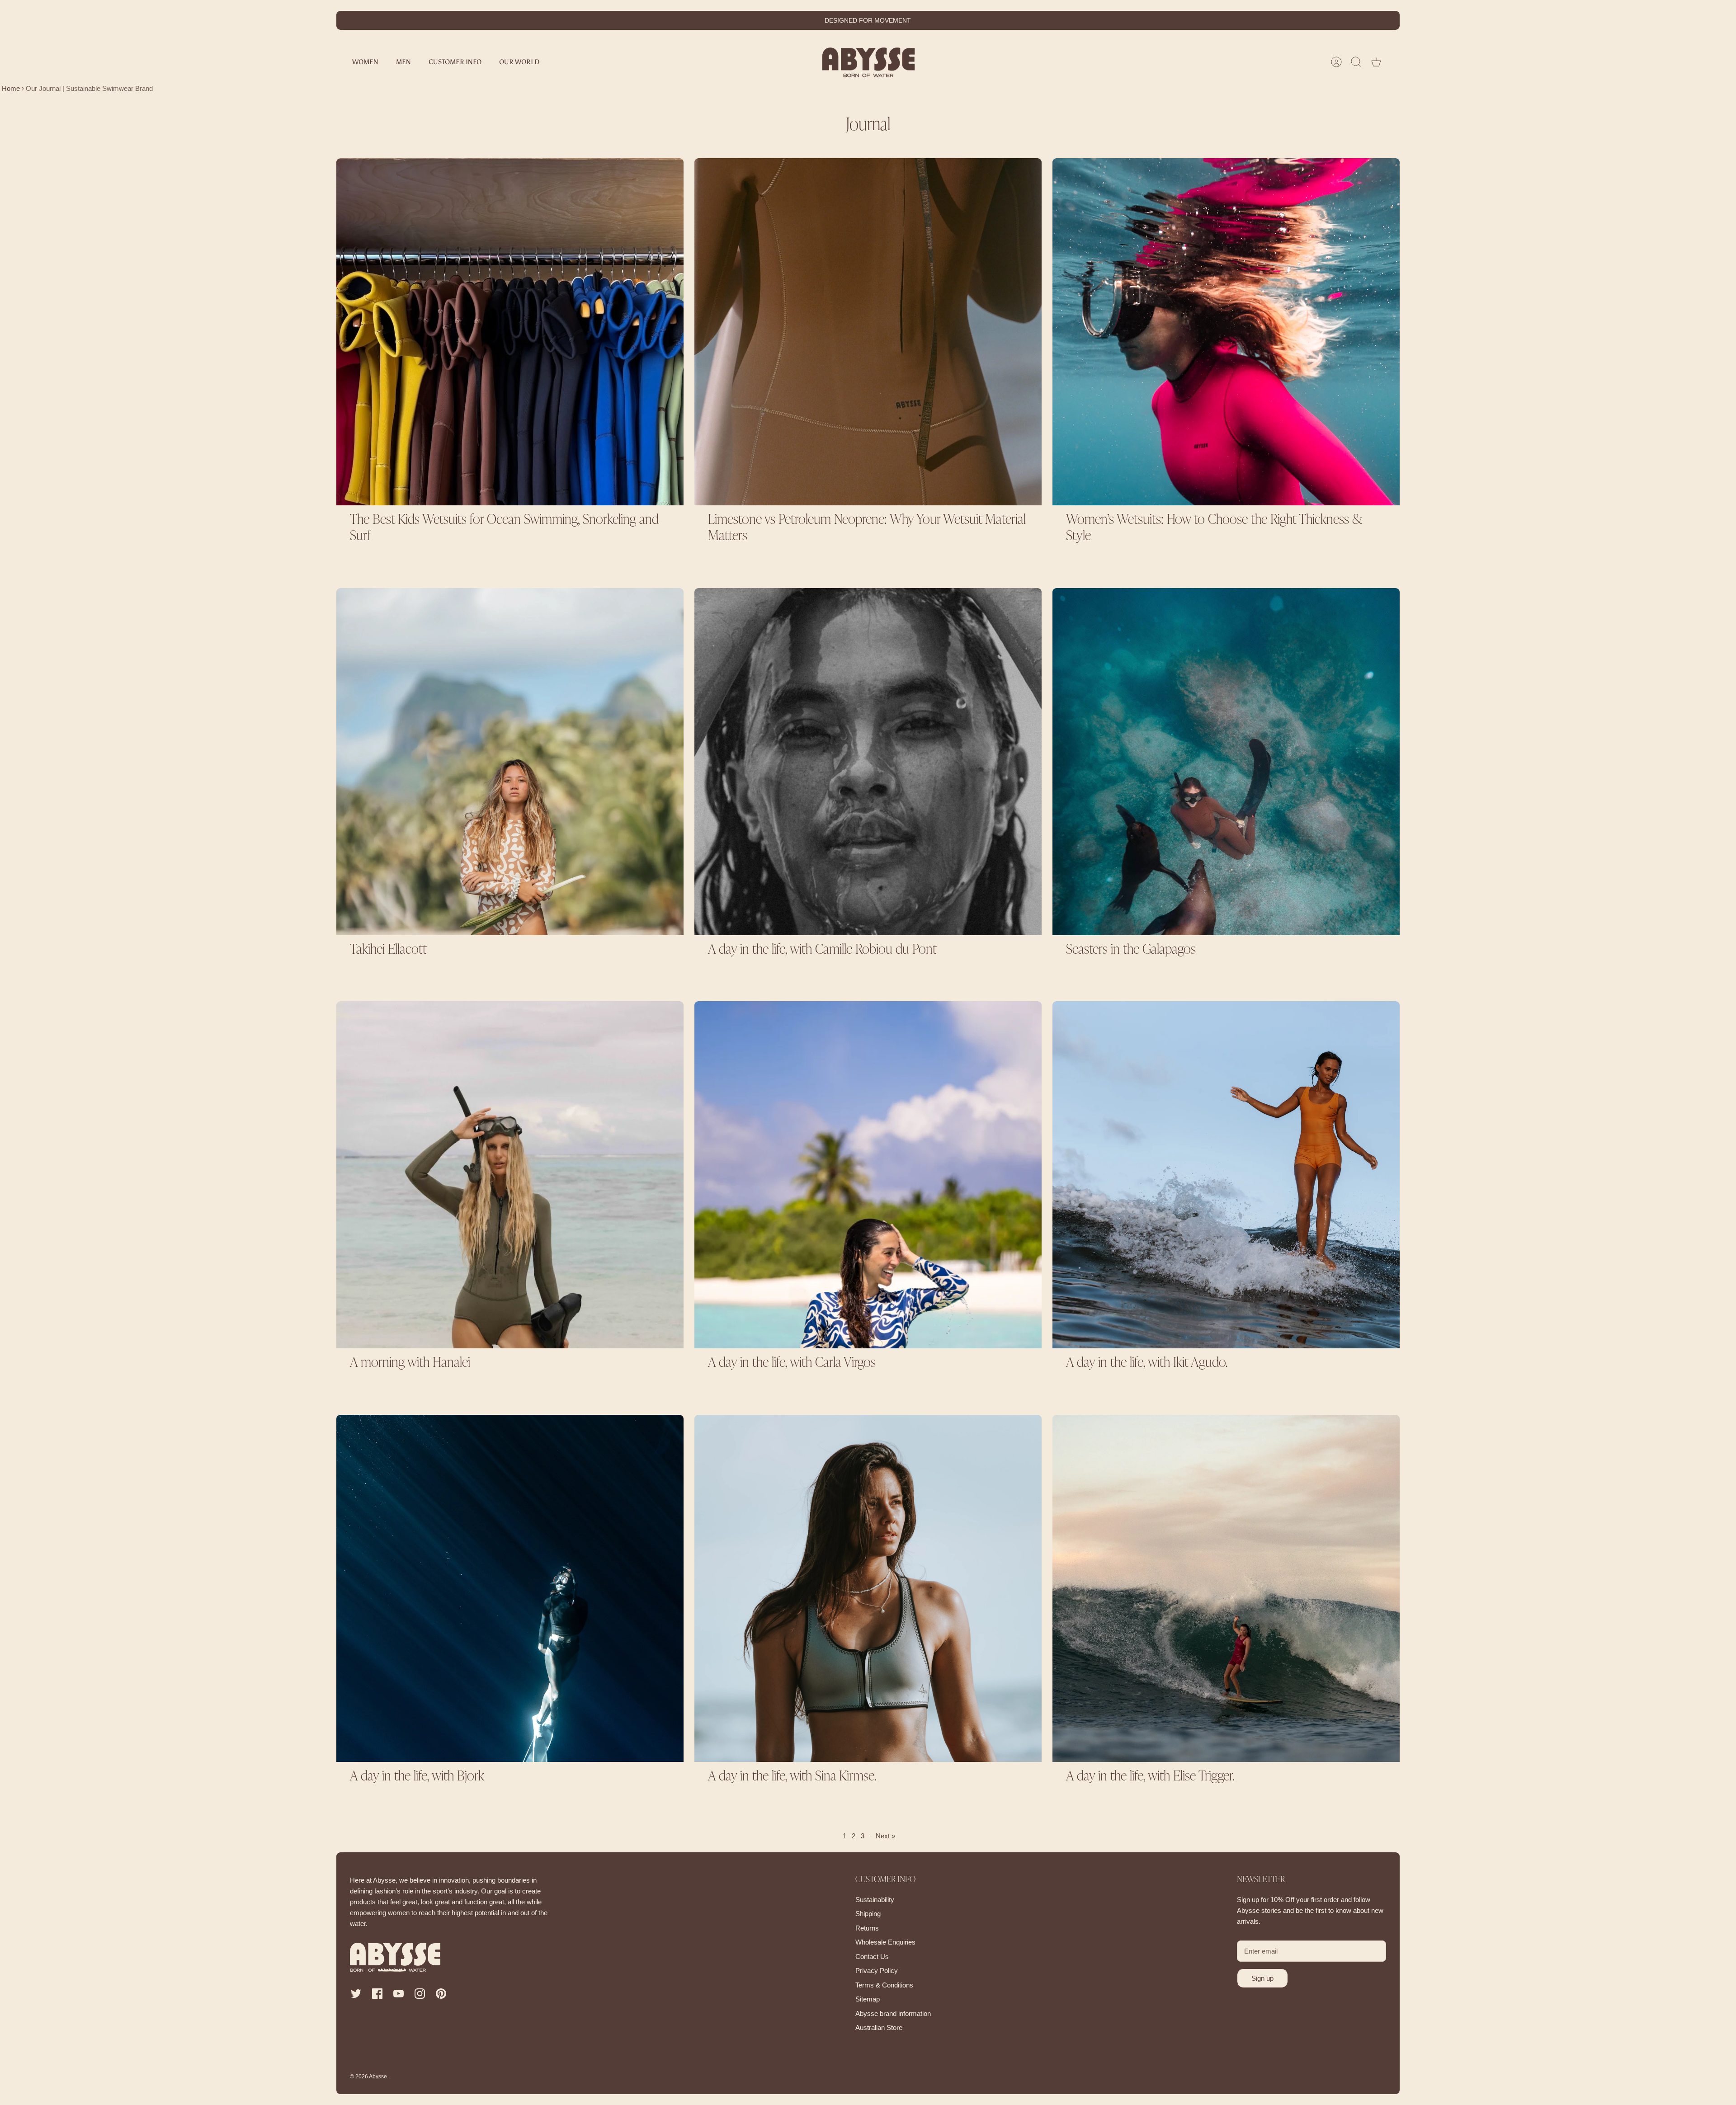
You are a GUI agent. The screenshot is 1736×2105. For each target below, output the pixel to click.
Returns (867, 1928)
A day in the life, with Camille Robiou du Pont (822, 950)
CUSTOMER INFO (455, 62)
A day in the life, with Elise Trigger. (1150, 1777)
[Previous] (726, 20)
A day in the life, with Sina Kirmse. (792, 1777)
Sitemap (868, 1999)
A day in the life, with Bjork (417, 1777)
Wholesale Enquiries (885, 1942)
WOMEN (365, 62)
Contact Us (872, 1957)
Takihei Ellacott (388, 950)
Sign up (1262, 1978)
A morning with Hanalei (410, 1363)
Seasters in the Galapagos (1131, 950)
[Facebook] (377, 1994)
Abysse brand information (893, 2013)
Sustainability (875, 1900)
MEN (403, 62)
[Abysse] (868, 62)
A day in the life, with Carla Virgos (792, 1363)
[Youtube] (399, 1994)
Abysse (378, 2077)
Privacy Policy (877, 1971)
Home (10, 88)
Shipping (868, 1914)
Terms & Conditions (884, 1985)
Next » (885, 1836)
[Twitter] (356, 1994)
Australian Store (879, 2027)
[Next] (1010, 20)
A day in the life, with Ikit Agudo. (1147, 1363)
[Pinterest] (441, 1994)
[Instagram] (420, 1994)
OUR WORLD (519, 62)
